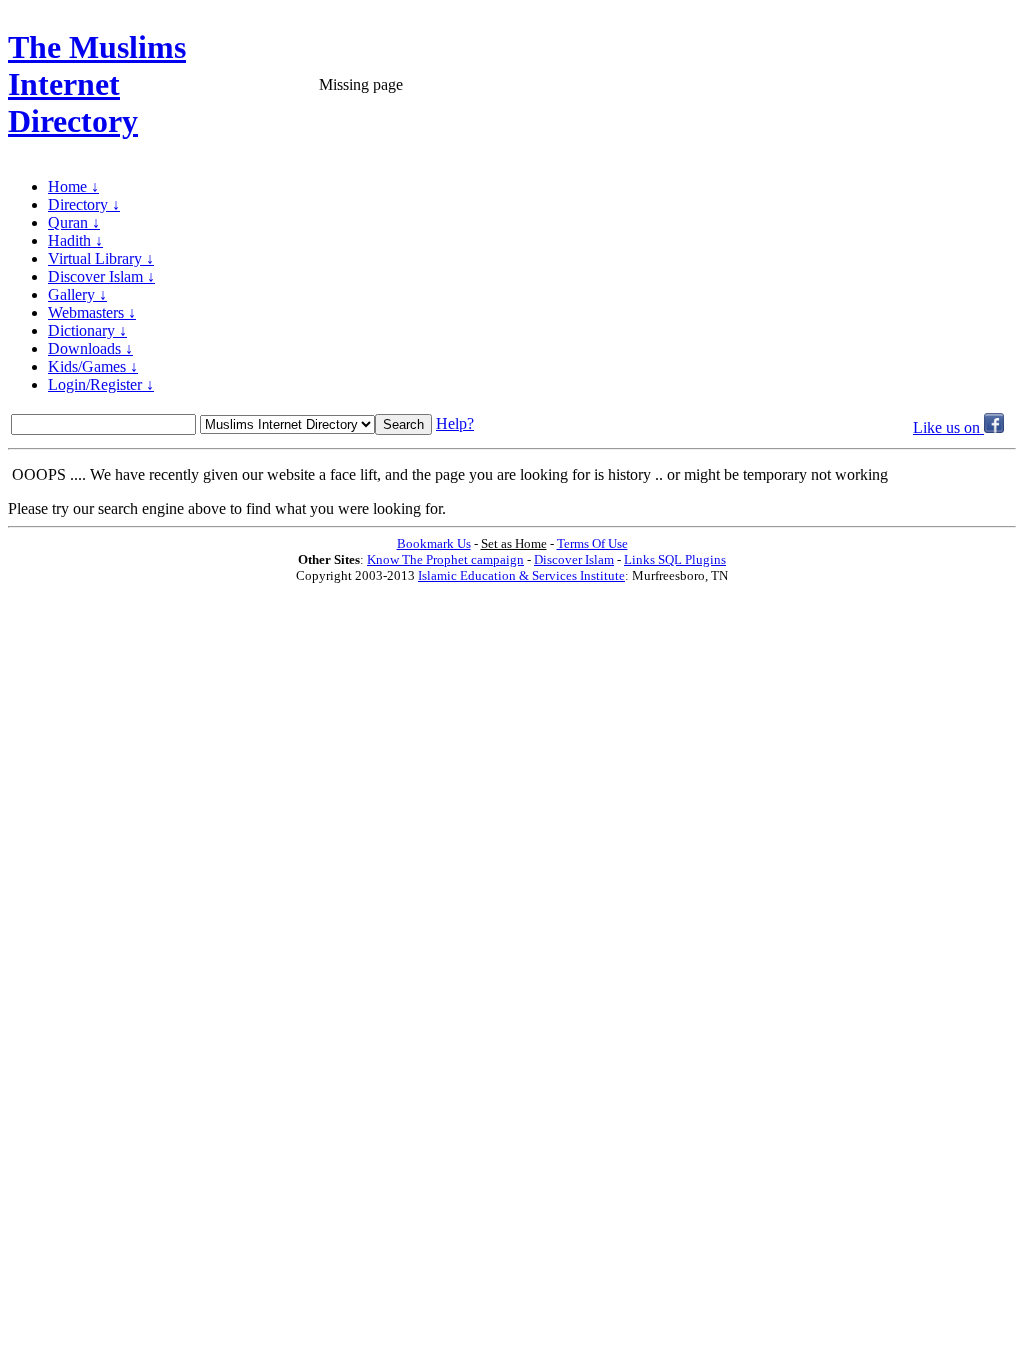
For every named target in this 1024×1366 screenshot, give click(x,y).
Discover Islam (574, 559)
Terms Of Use (592, 543)
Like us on (948, 427)
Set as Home (514, 543)
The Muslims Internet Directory (97, 84)
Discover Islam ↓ (101, 276)
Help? (455, 423)
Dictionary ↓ (87, 330)
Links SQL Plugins (675, 559)
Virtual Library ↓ (101, 258)
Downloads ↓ (90, 348)
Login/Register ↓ (101, 384)
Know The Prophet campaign (445, 559)
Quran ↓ (74, 222)
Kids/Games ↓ (93, 366)
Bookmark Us (434, 543)
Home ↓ (73, 186)
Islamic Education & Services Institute (521, 575)
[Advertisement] (782, 85)
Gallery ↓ (77, 294)
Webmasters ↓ (92, 312)
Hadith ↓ (75, 240)
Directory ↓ (84, 204)
